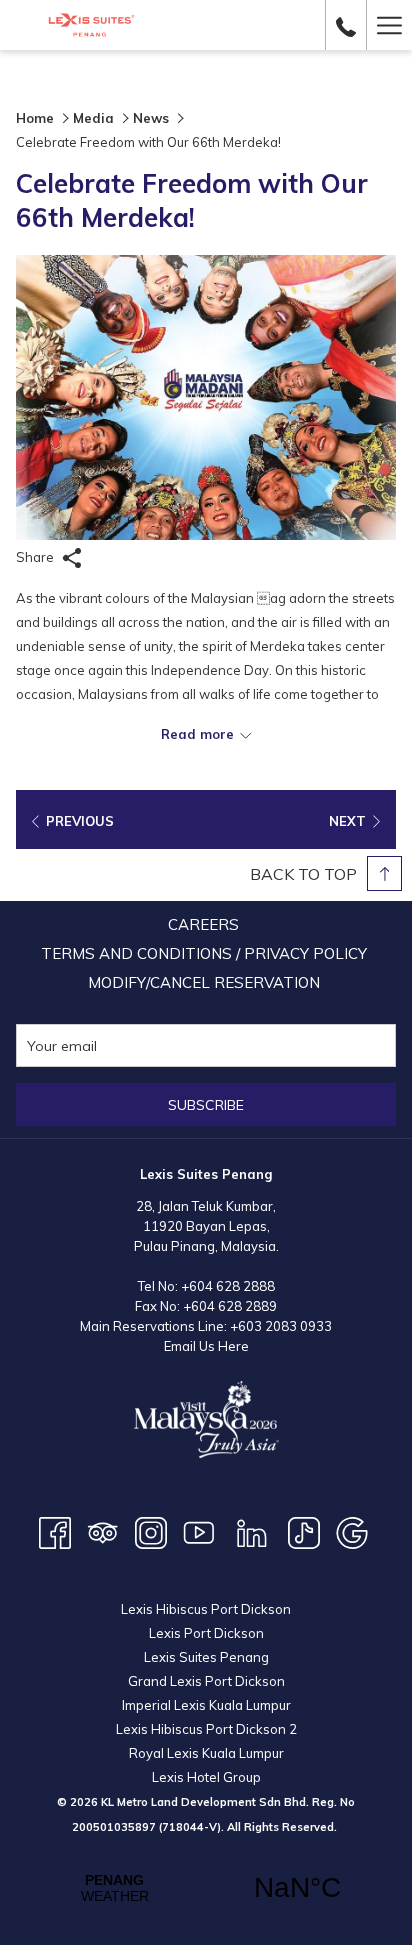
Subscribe (206, 1105)
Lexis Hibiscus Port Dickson (206, 1609)
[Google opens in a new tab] (352, 1531)
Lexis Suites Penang (206, 1657)
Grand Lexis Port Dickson (206, 1681)
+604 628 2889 (230, 1306)
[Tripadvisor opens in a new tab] (103, 1531)
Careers (203, 924)
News (151, 118)
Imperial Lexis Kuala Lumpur (206, 1705)
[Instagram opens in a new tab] (151, 1531)
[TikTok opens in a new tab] (304, 1531)
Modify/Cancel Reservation (204, 982)
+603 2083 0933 (281, 1326)
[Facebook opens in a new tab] (55, 1531)
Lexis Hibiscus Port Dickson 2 (206, 1729)
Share (36, 557)
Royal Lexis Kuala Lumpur (206, 1753)
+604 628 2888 (228, 1286)
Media (93, 118)
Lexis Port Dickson (206, 1633)
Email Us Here (206, 1346)
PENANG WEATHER (206, 1888)
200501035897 (114, 1827)
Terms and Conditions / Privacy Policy (204, 953)
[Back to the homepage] (91, 25)
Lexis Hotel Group (206, 1777)
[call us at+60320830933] (346, 24)
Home (35, 118)
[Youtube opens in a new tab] (199, 1531)
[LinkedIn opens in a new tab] (252, 1531)
